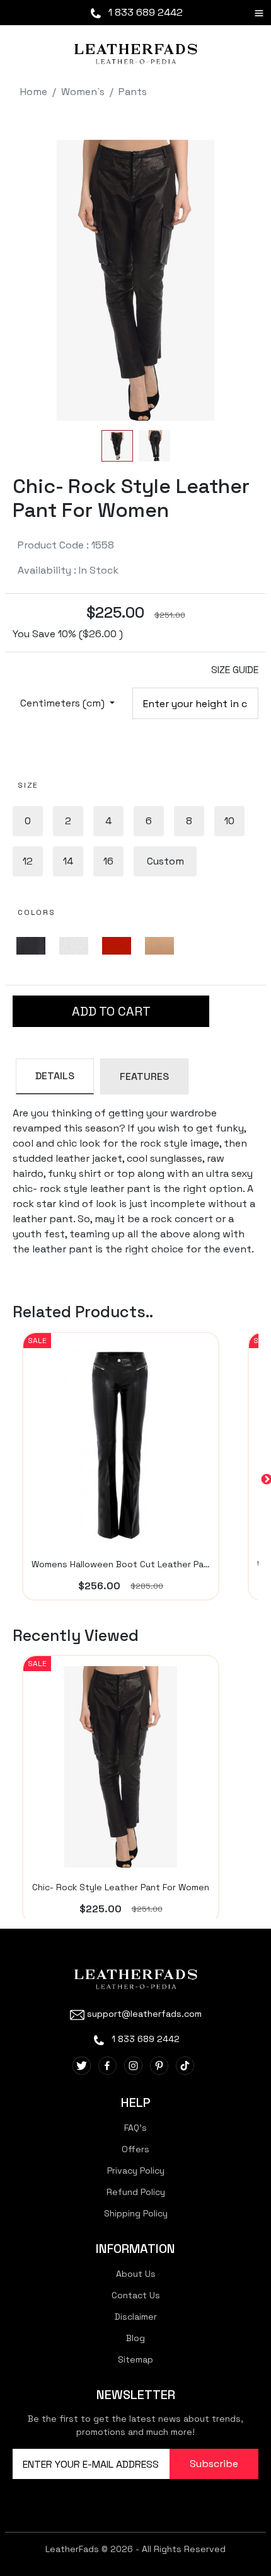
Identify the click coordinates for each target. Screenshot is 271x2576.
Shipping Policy (136, 2213)
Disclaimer (136, 2317)
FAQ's (135, 2128)
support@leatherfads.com (144, 2014)
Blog (135, 2338)
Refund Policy (136, 2192)
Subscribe (214, 2464)
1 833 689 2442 (144, 12)
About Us (136, 2274)
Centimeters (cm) (64, 703)
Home (34, 92)
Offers (135, 2149)
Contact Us (136, 2295)
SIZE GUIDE (235, 670)
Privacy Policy (136, 2170)
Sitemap (135, 2359)
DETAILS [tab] (55, 1076)
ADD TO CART (111, 1011)
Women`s (83, 92)
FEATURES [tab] (144, 1076)
